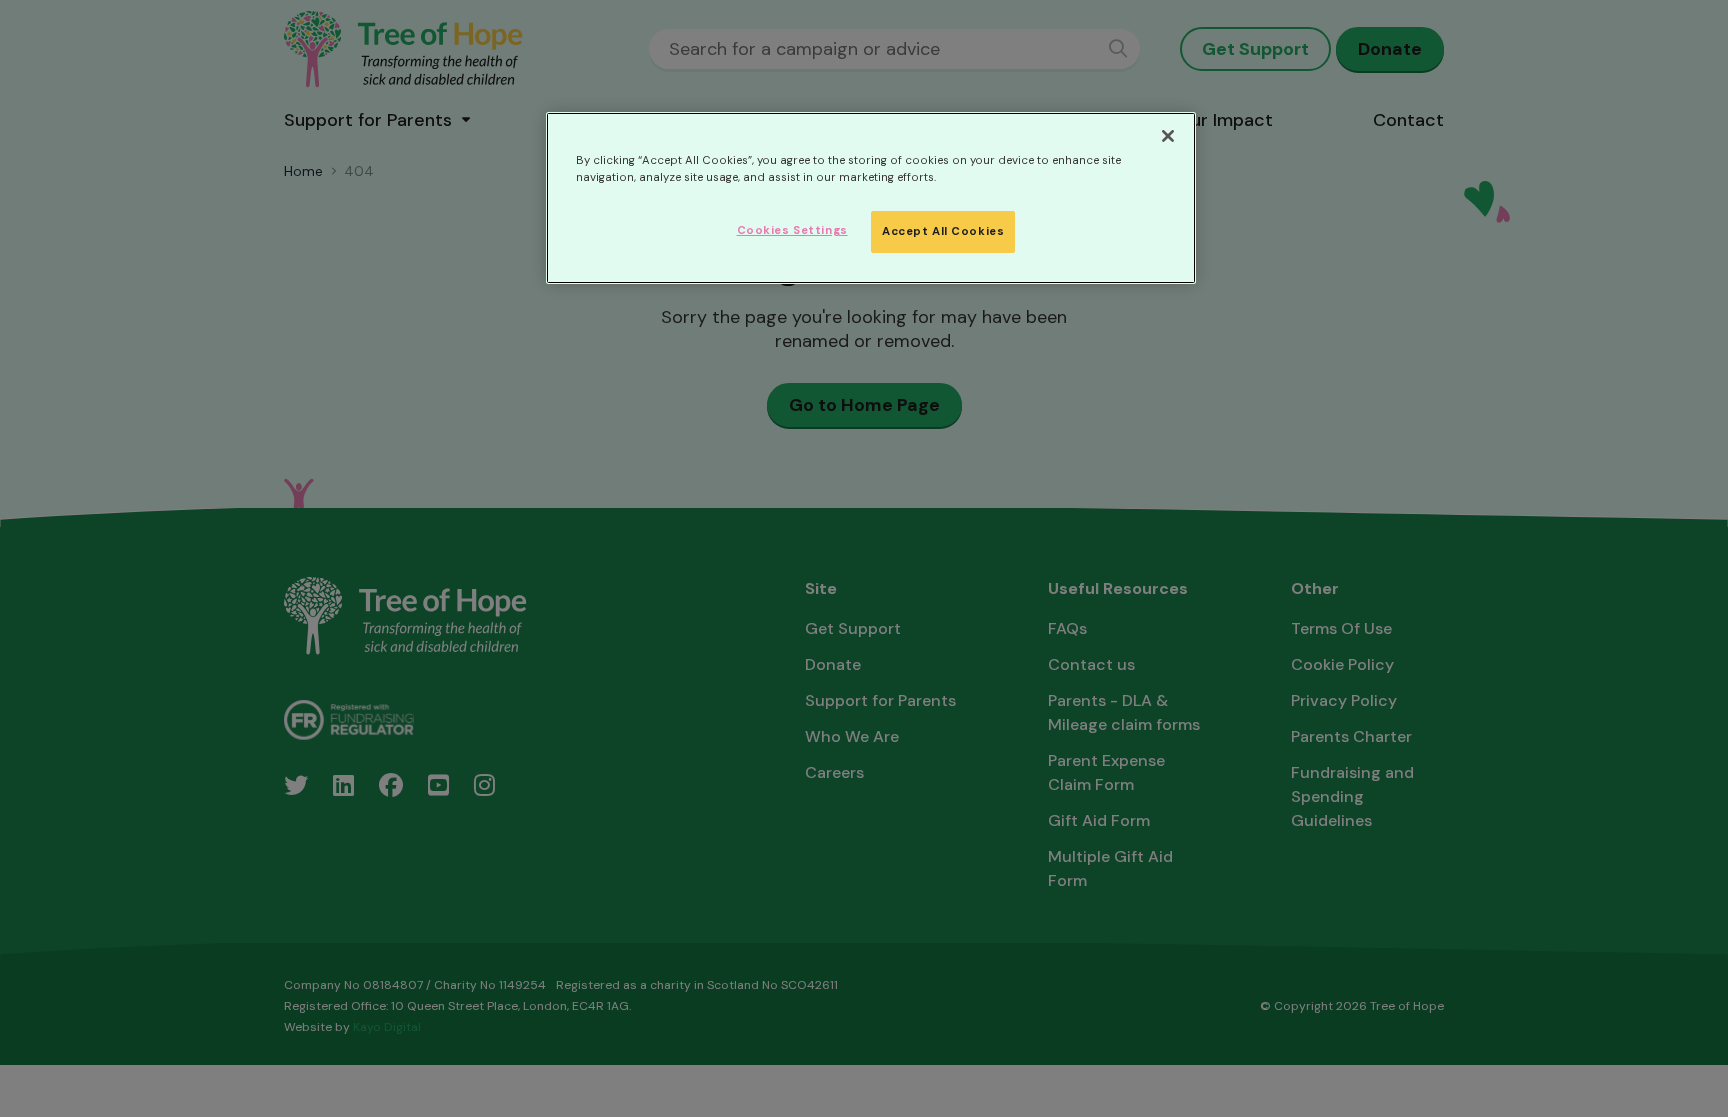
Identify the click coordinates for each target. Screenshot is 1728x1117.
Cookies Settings (792, 230)
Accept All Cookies (943, 231)
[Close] (1168, 136)
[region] (871, 198)
